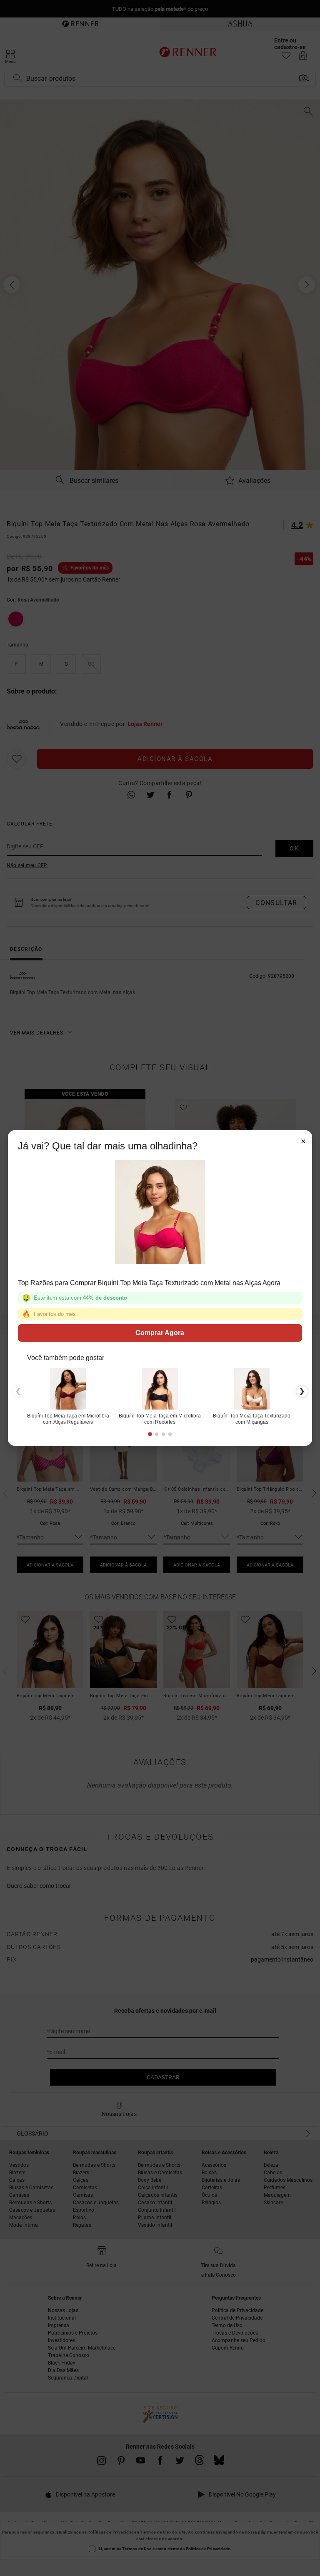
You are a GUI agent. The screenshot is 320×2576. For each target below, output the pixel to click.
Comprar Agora (160, 1333)
